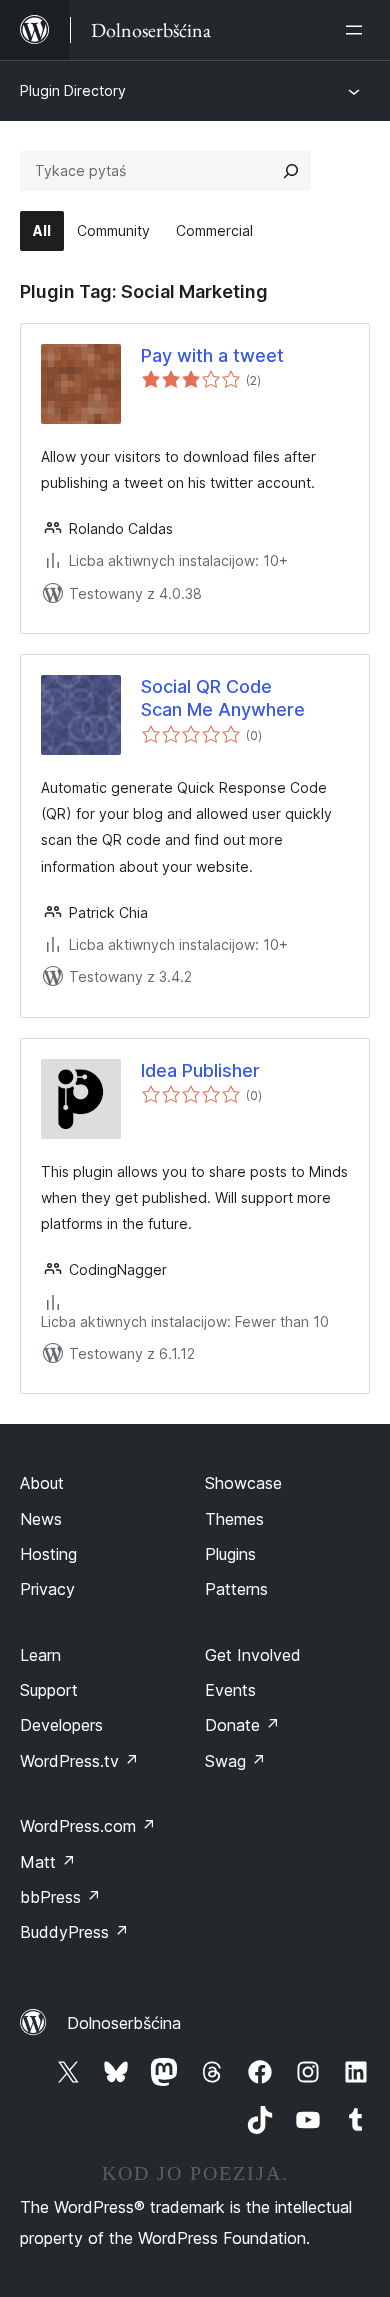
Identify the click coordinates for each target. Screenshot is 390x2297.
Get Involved (253, 1655)
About (42, 1483)
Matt (48, 1862)
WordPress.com (88, 1826)
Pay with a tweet (212, 355)
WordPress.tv (79, 1761)
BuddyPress (74, 1932)
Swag (235, 1761)
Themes (234, 1519)
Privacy (47, 1589)
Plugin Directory (73, 90)
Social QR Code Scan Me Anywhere (223, 698)
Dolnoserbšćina (124, 2023)
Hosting (48, 1554)
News (41, 1519)
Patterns (236, 1589)
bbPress (60, 1897)
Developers (61, 1725)
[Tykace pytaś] (291, 171)
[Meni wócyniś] (358, 30)
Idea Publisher (200, 1070)
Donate (242, 1725)
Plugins (230, 1554)
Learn (40, 1655)
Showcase (243, 1483)
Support (49, 1690)
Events (230, 1690)
